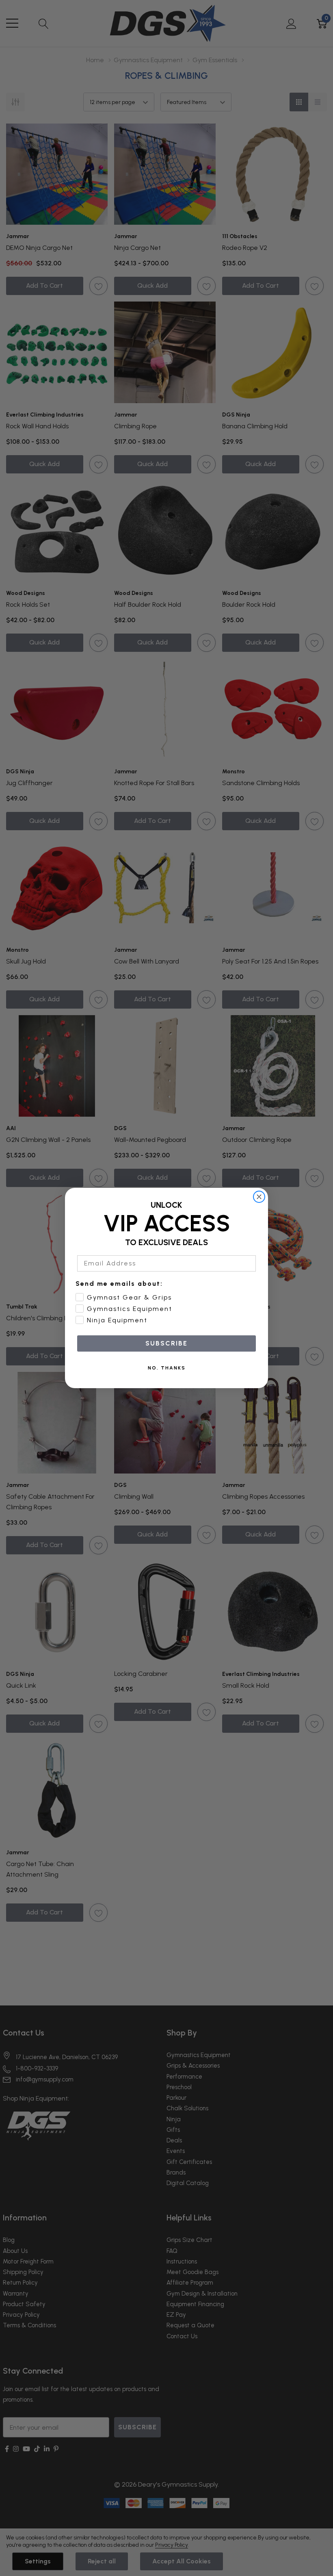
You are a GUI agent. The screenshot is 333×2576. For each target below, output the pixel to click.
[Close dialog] (259, 1197)
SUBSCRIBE (166, 1343)
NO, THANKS (167, 1368)
